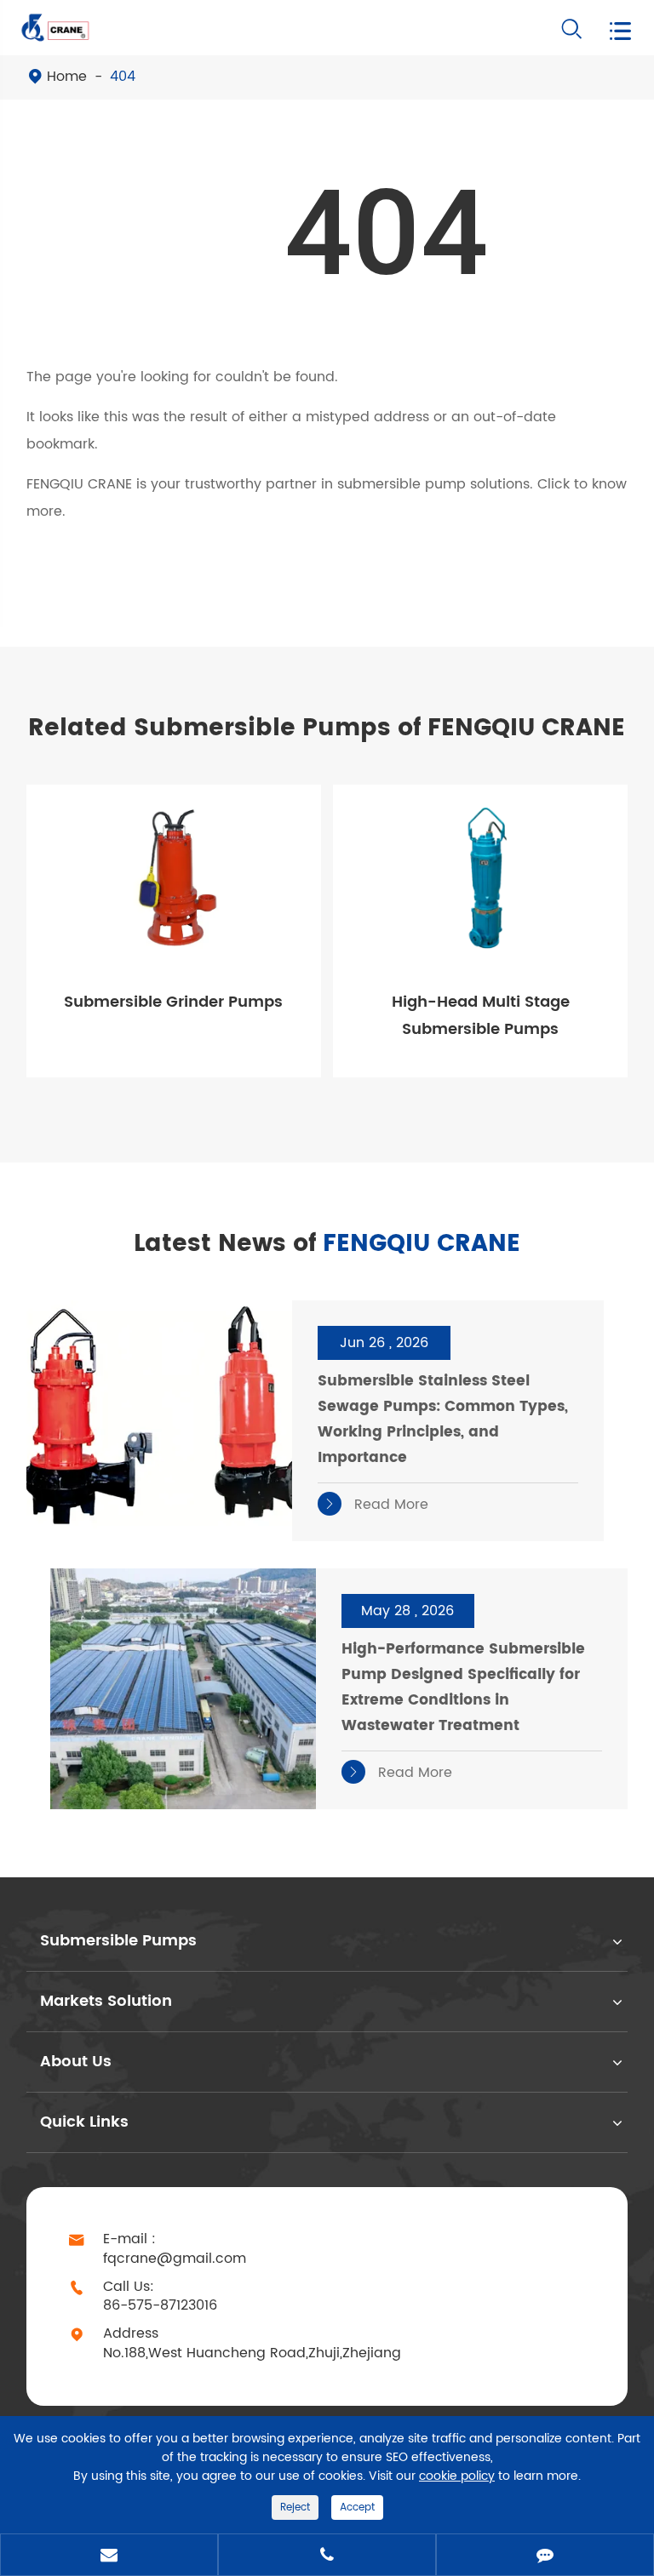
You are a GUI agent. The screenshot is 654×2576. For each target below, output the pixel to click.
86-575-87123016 (160, 2306)
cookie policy (457, 2476)
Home (67, 77)
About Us (76, 2062)
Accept (357, 2507)
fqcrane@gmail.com (175, 2259)
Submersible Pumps (118, 1941)
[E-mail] (109, 2556)
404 (123, 77)
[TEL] (327, 2556)
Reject (295, 2507)
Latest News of (327, 1244)
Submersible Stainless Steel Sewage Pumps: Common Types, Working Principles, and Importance (443, 1419)
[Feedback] (545, 2556)
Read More (376, 1505)
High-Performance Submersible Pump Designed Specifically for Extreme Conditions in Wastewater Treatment (463, 1688)
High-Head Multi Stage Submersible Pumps (481, 1016)
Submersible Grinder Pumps (173, 1002)
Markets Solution (106, 2001)
